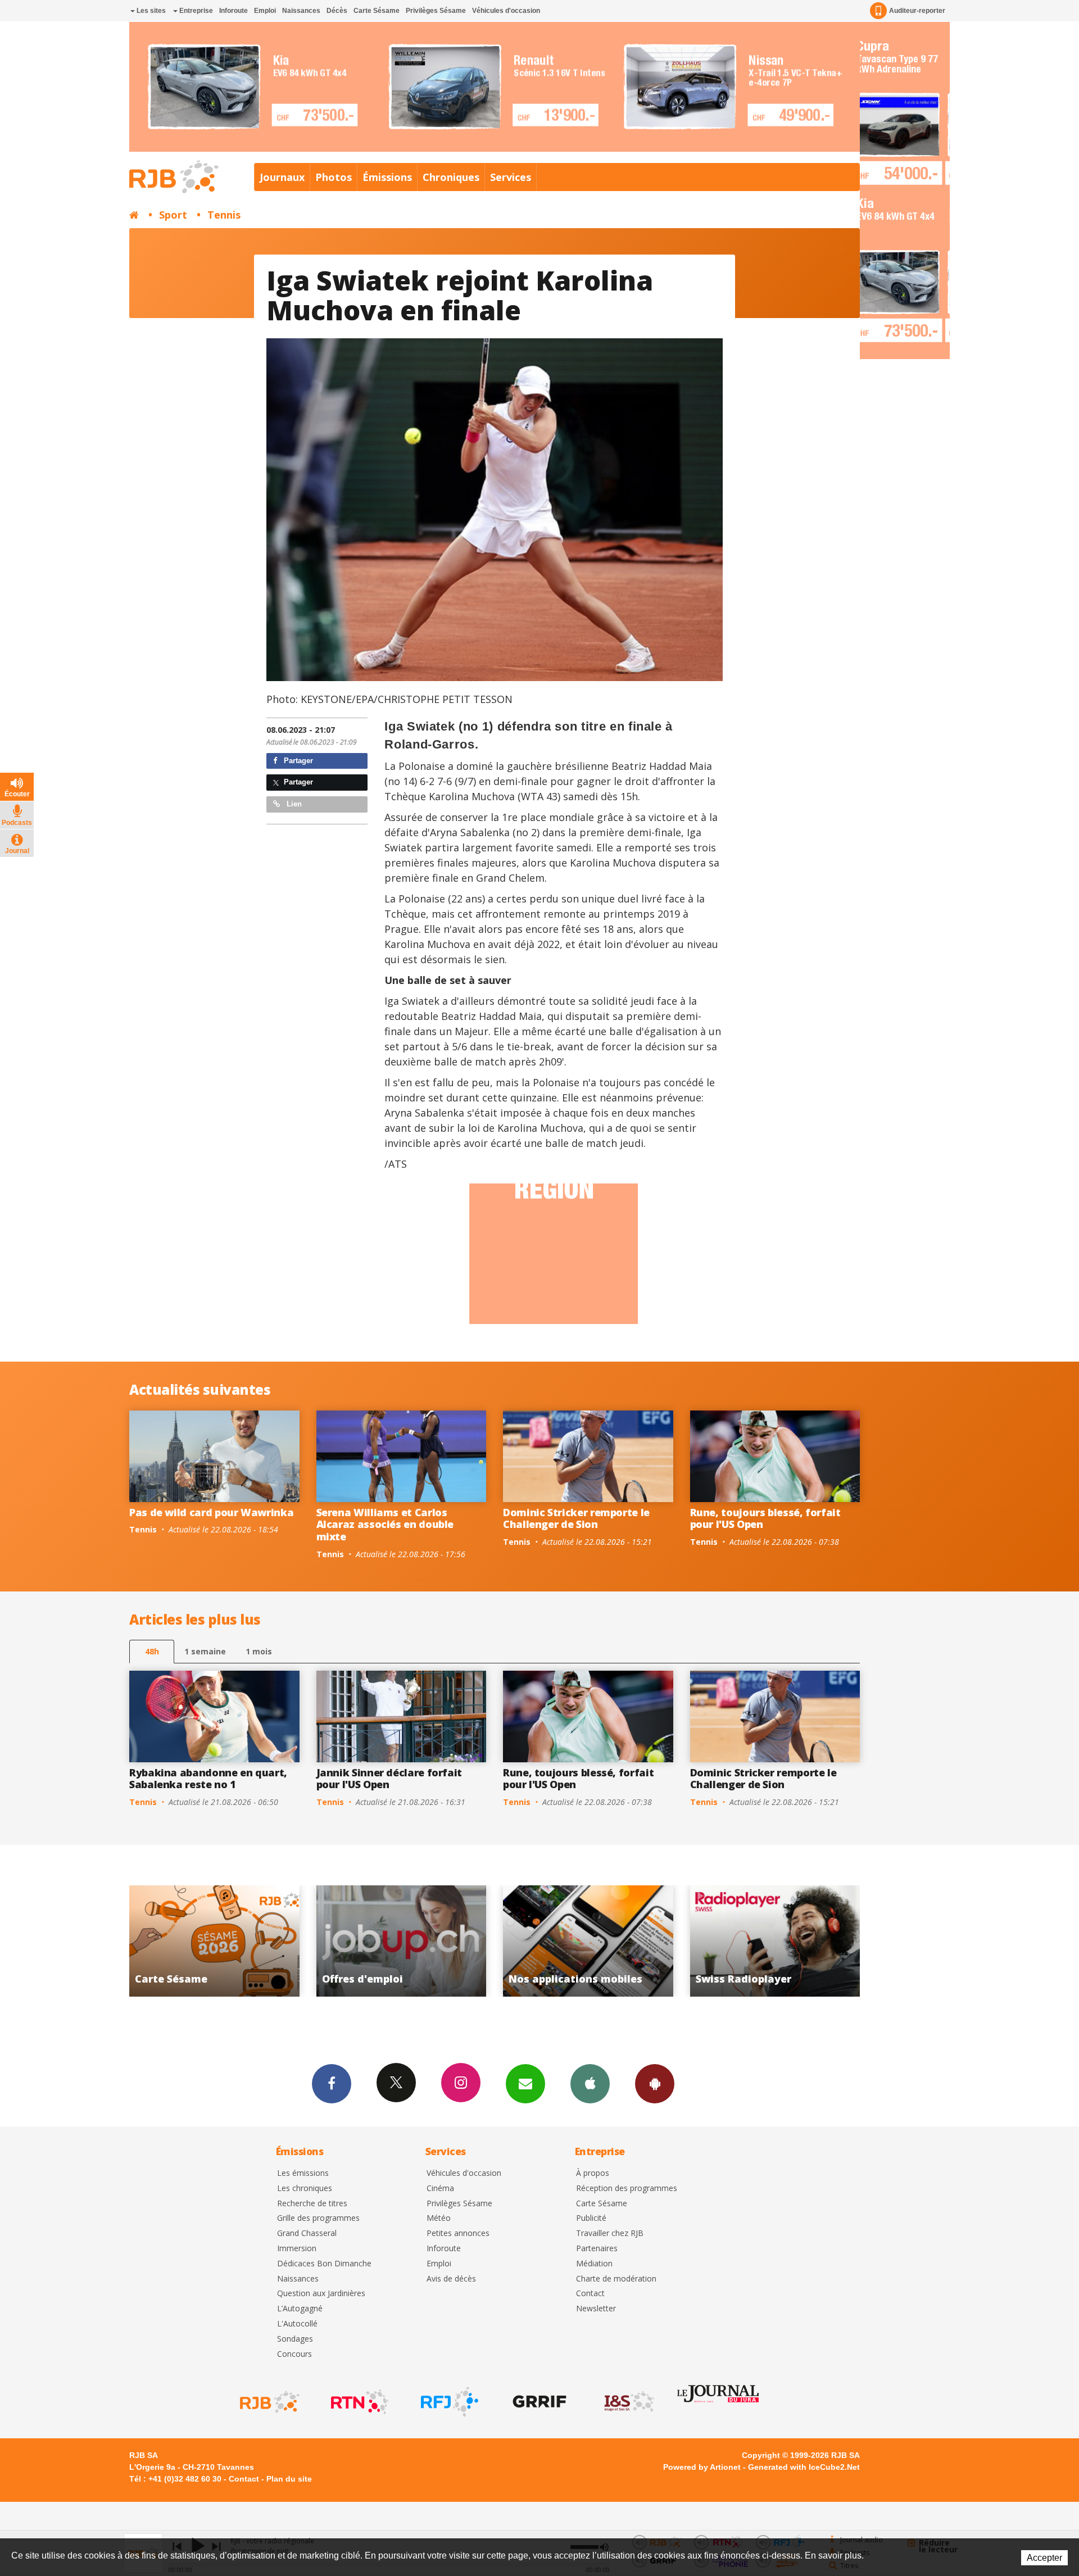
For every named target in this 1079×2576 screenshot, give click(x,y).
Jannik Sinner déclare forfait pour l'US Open (389, 1779)
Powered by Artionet (702, 2467)
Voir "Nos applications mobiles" (216, 1941)
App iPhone (590, 2084)
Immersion (297, 2249)
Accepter (1044, 2558)
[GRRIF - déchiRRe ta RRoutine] (538, 2402)
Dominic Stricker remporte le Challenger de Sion (576, 1518)
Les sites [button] (150, 11)
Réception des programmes (627, 2189)
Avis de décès (451, 2279)
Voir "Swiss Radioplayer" (403, 1941)
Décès (337, 11)
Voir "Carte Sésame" (589, 1941)
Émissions (387, 177)
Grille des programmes (318, 2218)
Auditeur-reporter (917, 11)
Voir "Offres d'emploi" (776, 1941)
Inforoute (234, 11)
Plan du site (289, 2479)
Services (511, 177)
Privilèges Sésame (436, 11)
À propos (593, 2173)
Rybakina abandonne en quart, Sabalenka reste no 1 (208, 1779)
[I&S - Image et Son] (628, 2402)
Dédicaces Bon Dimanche (324, 2264)
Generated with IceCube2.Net (804, 2467)
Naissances (301, 11)
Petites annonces (458, 2233)
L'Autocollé (297, 2324)
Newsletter (596, 2309)
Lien (293, 804)
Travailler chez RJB (610, 2233)
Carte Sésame (377, 11)
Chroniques (451, 177)
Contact (590, 2294)
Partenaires (597, 2249)
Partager (297, 761)
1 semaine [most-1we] (205, 1651)
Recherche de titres (312, 2204)
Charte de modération (616, 2279)
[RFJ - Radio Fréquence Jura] (448, 2402)
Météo (439, 2218)
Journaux (282, 177)
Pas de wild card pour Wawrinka (211, 1512)
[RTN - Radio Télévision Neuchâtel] (359, 2402)
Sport (173, 215)
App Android (655, 2084)
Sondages (295, 2339)
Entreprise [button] (195, 11)
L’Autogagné (300, 2309)
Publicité (591, 2218)
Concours (294, 2354)
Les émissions (303, 2173)
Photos (334, 177)
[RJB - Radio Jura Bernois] (269, 2402)
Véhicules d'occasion (506, 11)
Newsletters (525, 2084)
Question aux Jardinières (321, 2294)
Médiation (594, 2264)
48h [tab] (152, 1651)
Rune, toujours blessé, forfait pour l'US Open (765, 1518)
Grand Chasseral (307, 2233)
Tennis (224, 215)
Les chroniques (305, 2189)
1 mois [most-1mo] (259, 1651)
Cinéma (440, 2189)
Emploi (265, 11)
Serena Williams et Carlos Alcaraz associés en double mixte (385, 1524)
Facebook (332, 2084)
